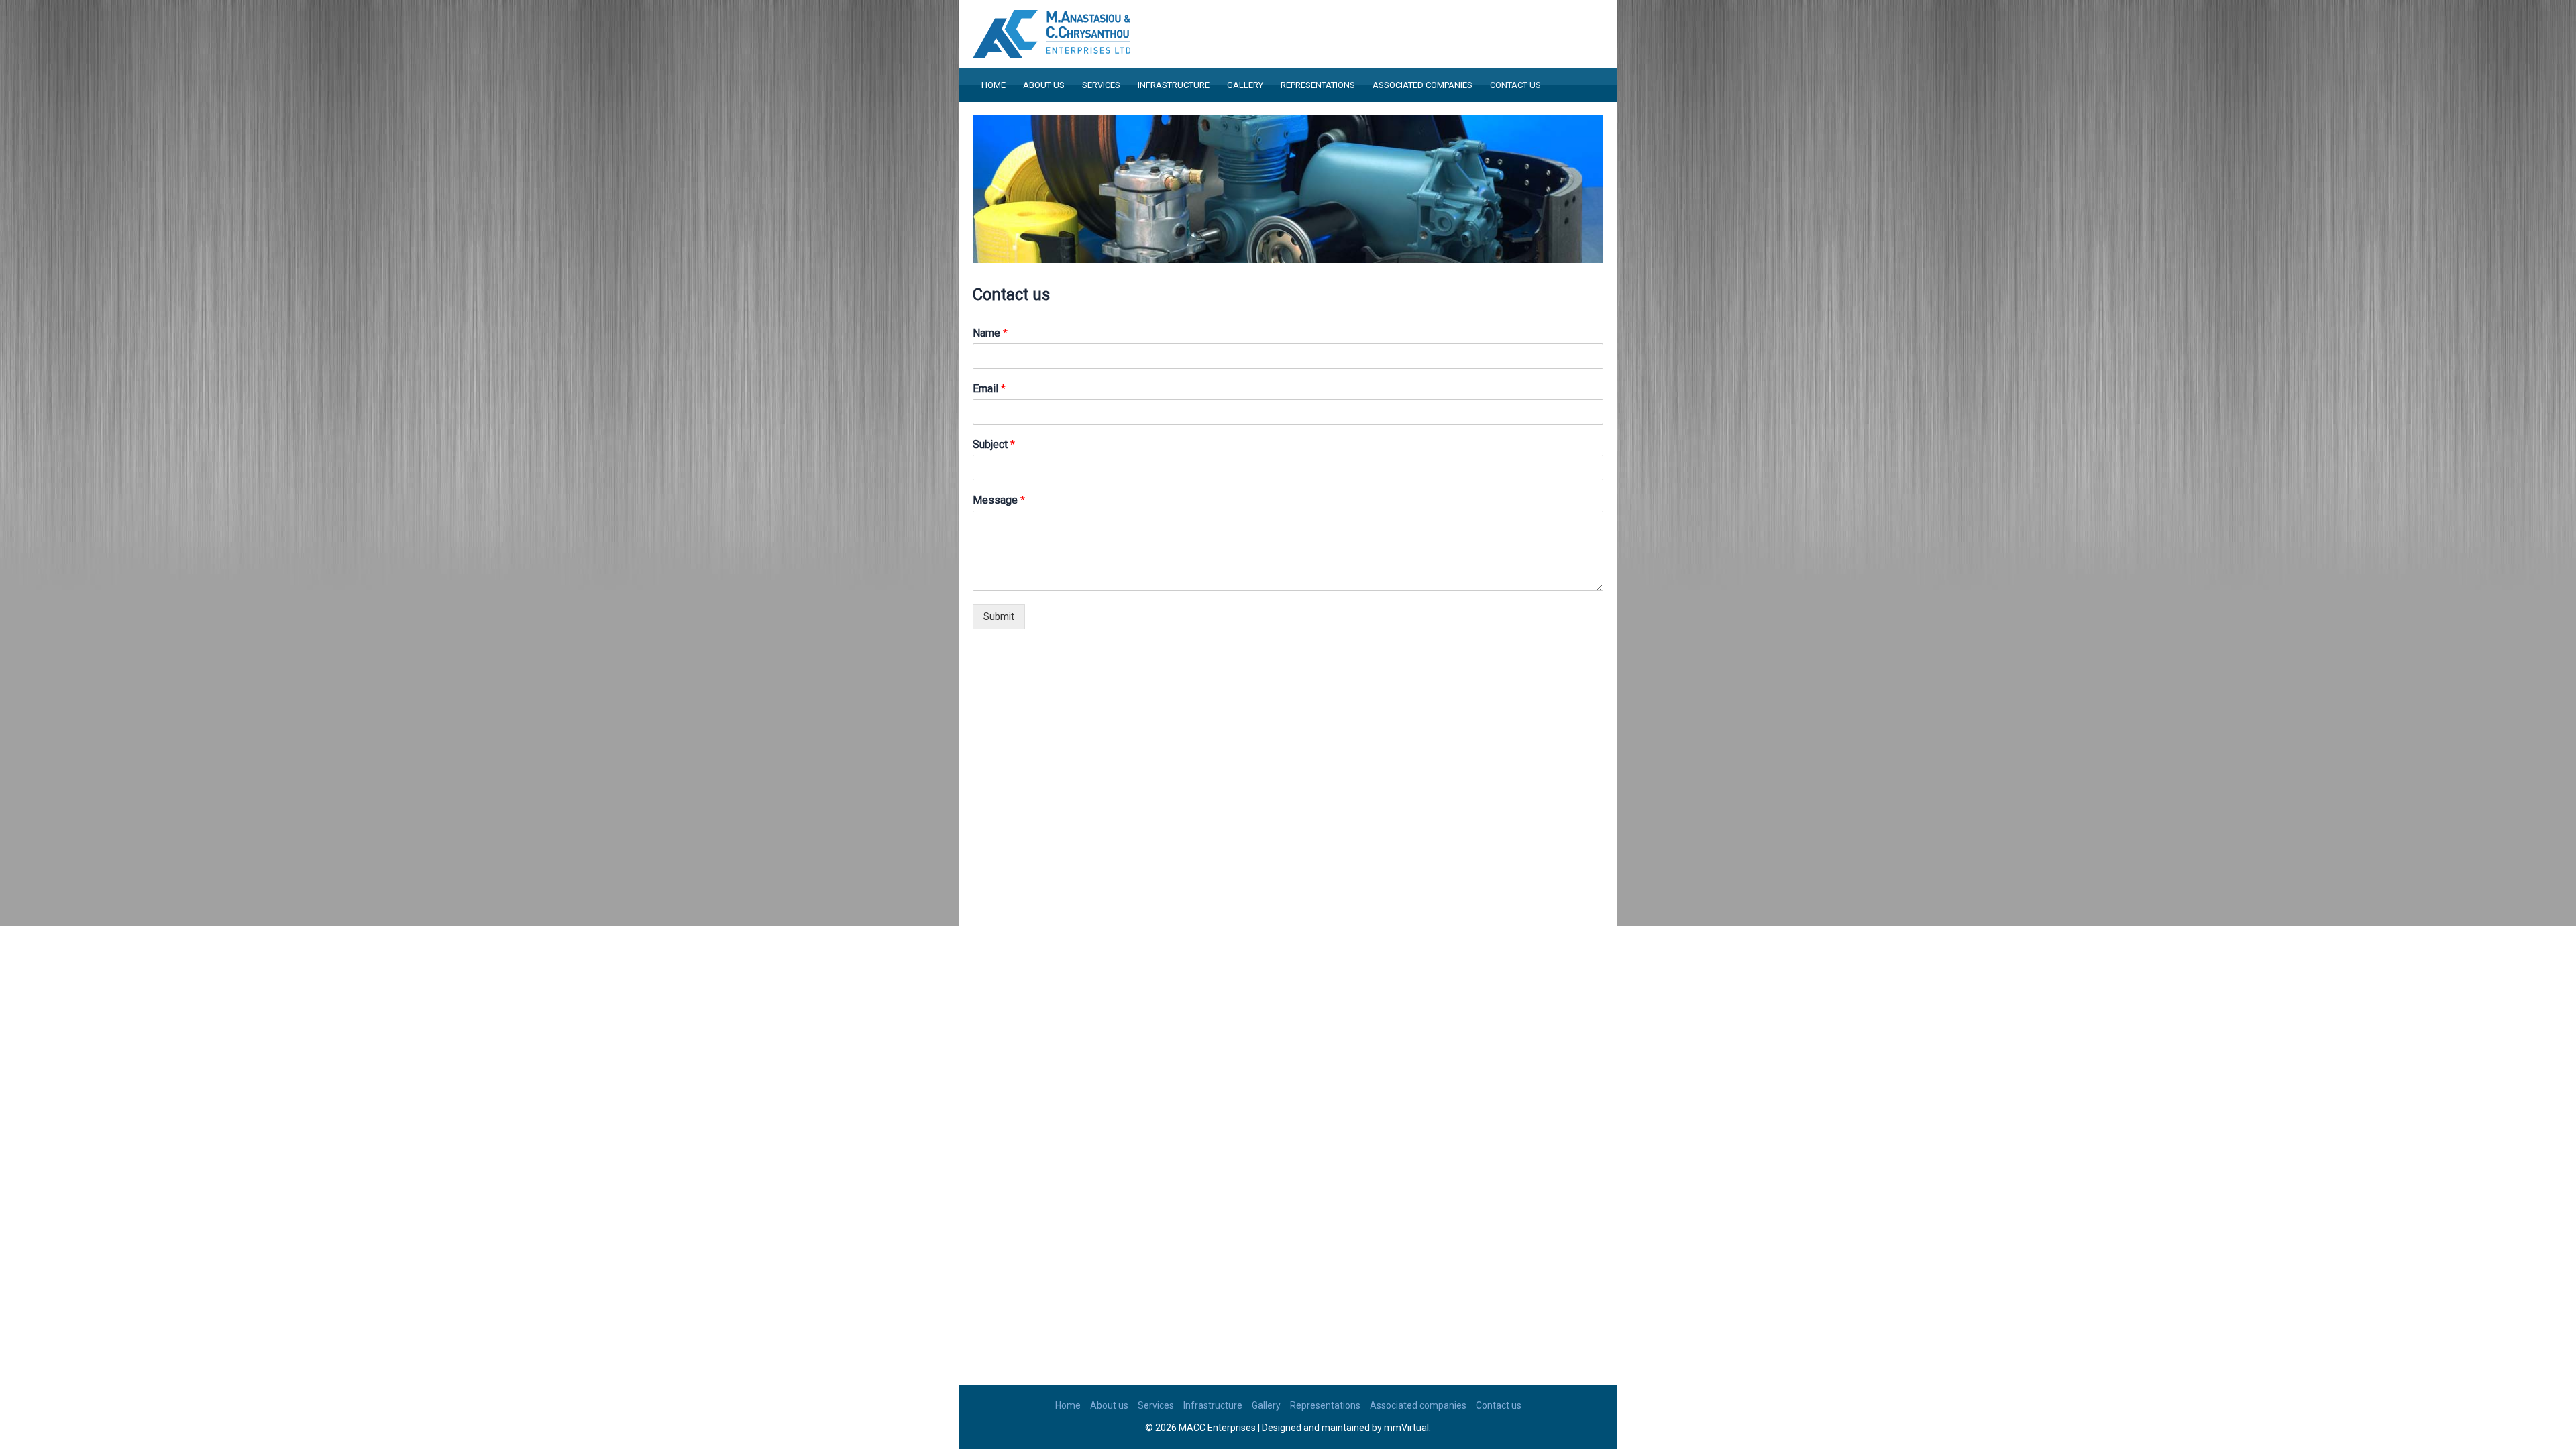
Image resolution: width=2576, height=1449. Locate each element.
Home (994, 85)
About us (1044, 85)
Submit (999, 616)
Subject (994, 444)
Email (989, 389)
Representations (1318, 85)
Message (999, 500)
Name (990, 333)
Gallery (1245, 85)
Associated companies (1423, 85)
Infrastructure (1174, 85)
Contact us (1515, 85)
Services (1101, 85)
